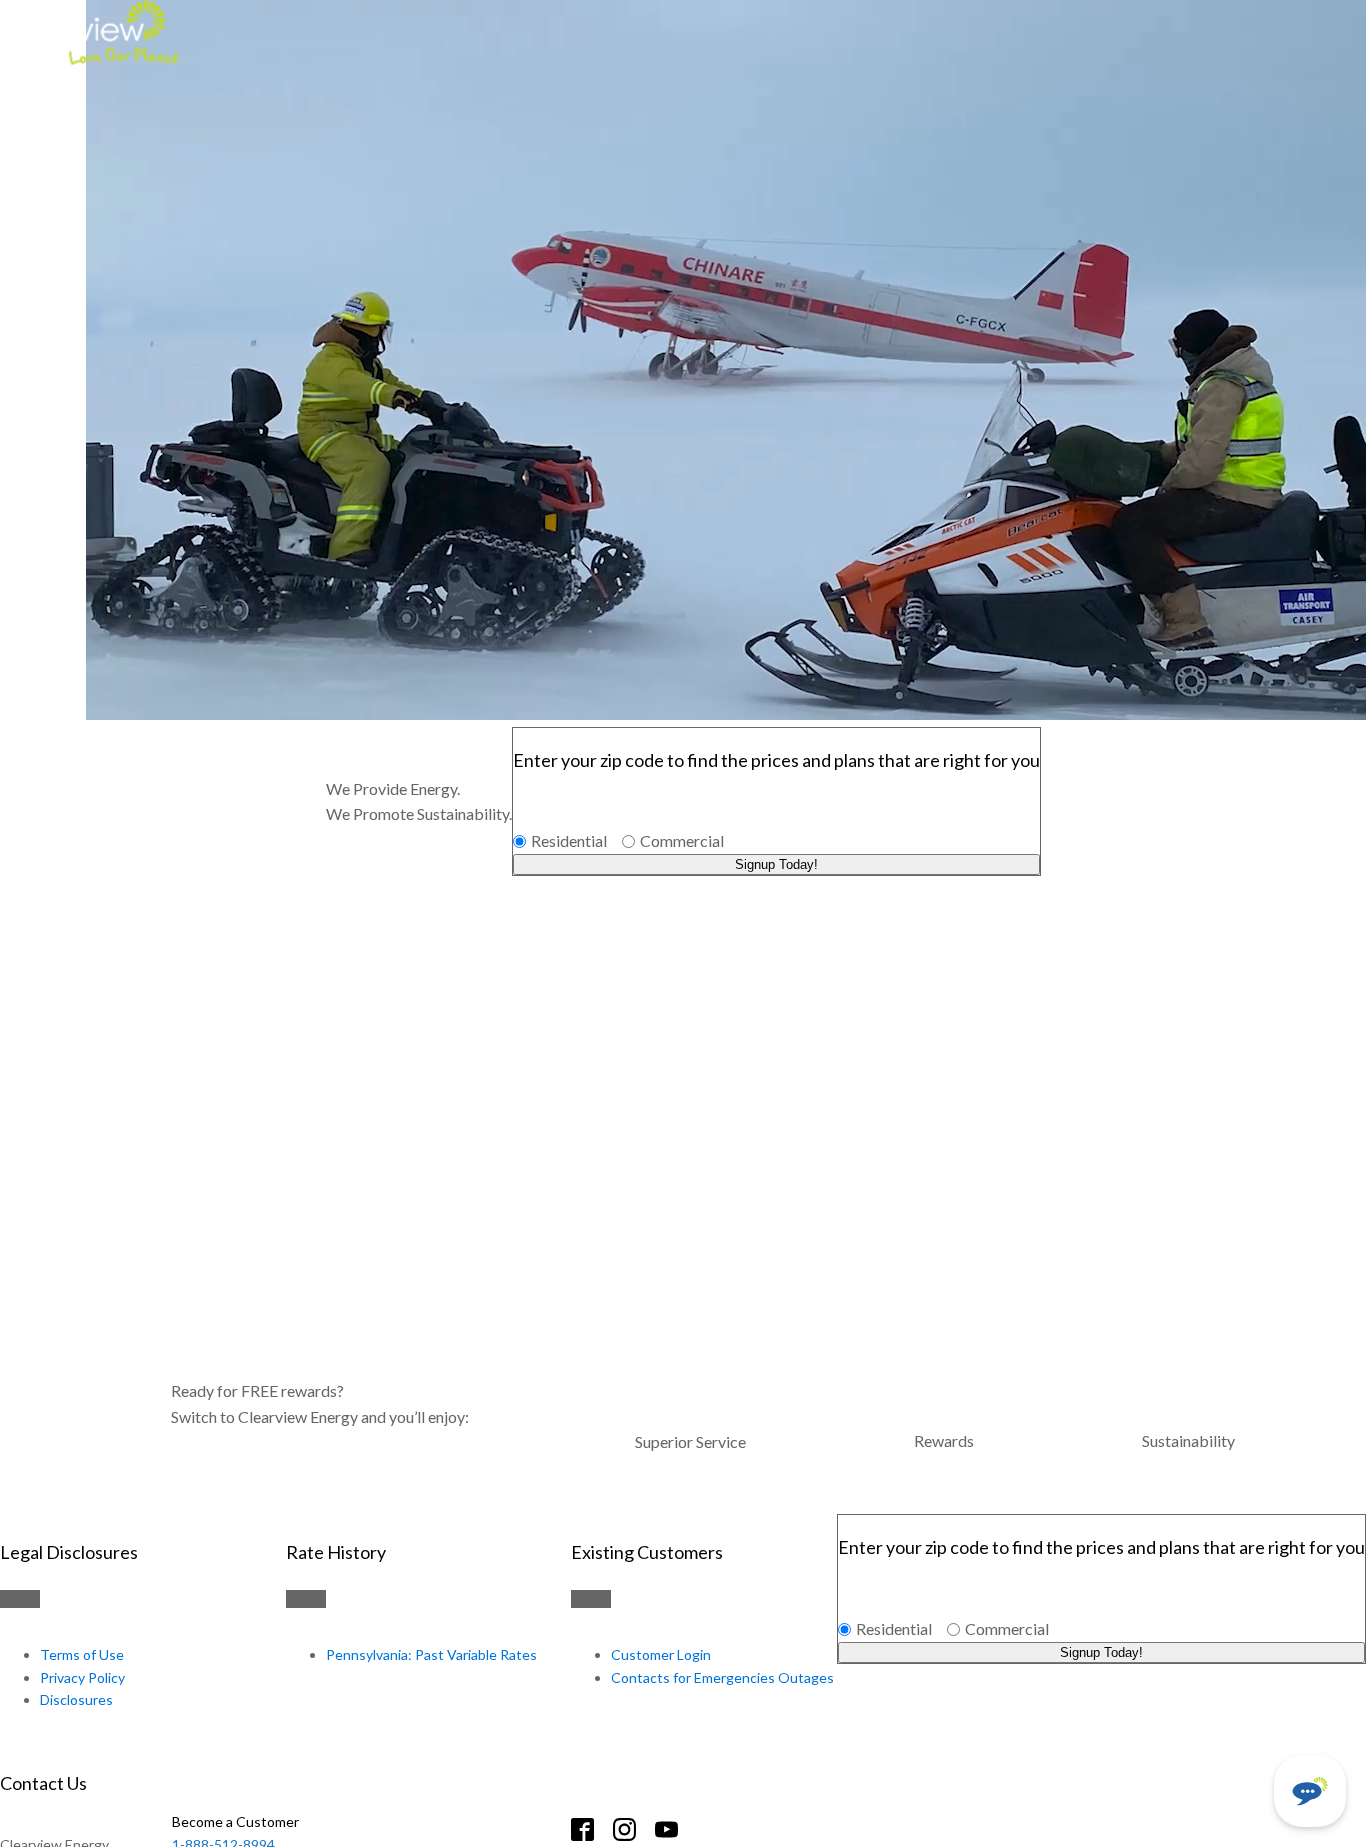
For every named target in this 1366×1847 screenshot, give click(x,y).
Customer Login (661, 1654)
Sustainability (1188, 1440)
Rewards (944, 1440)
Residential (569, 840)
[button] (1310, 1791)
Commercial (682, 840)
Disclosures (76, 1699)
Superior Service (690, 1441)
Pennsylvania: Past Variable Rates (431, 1654)
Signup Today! (776, 864)
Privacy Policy (82, 1677)
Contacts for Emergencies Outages (722, 1677)
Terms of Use (82, 1654)
